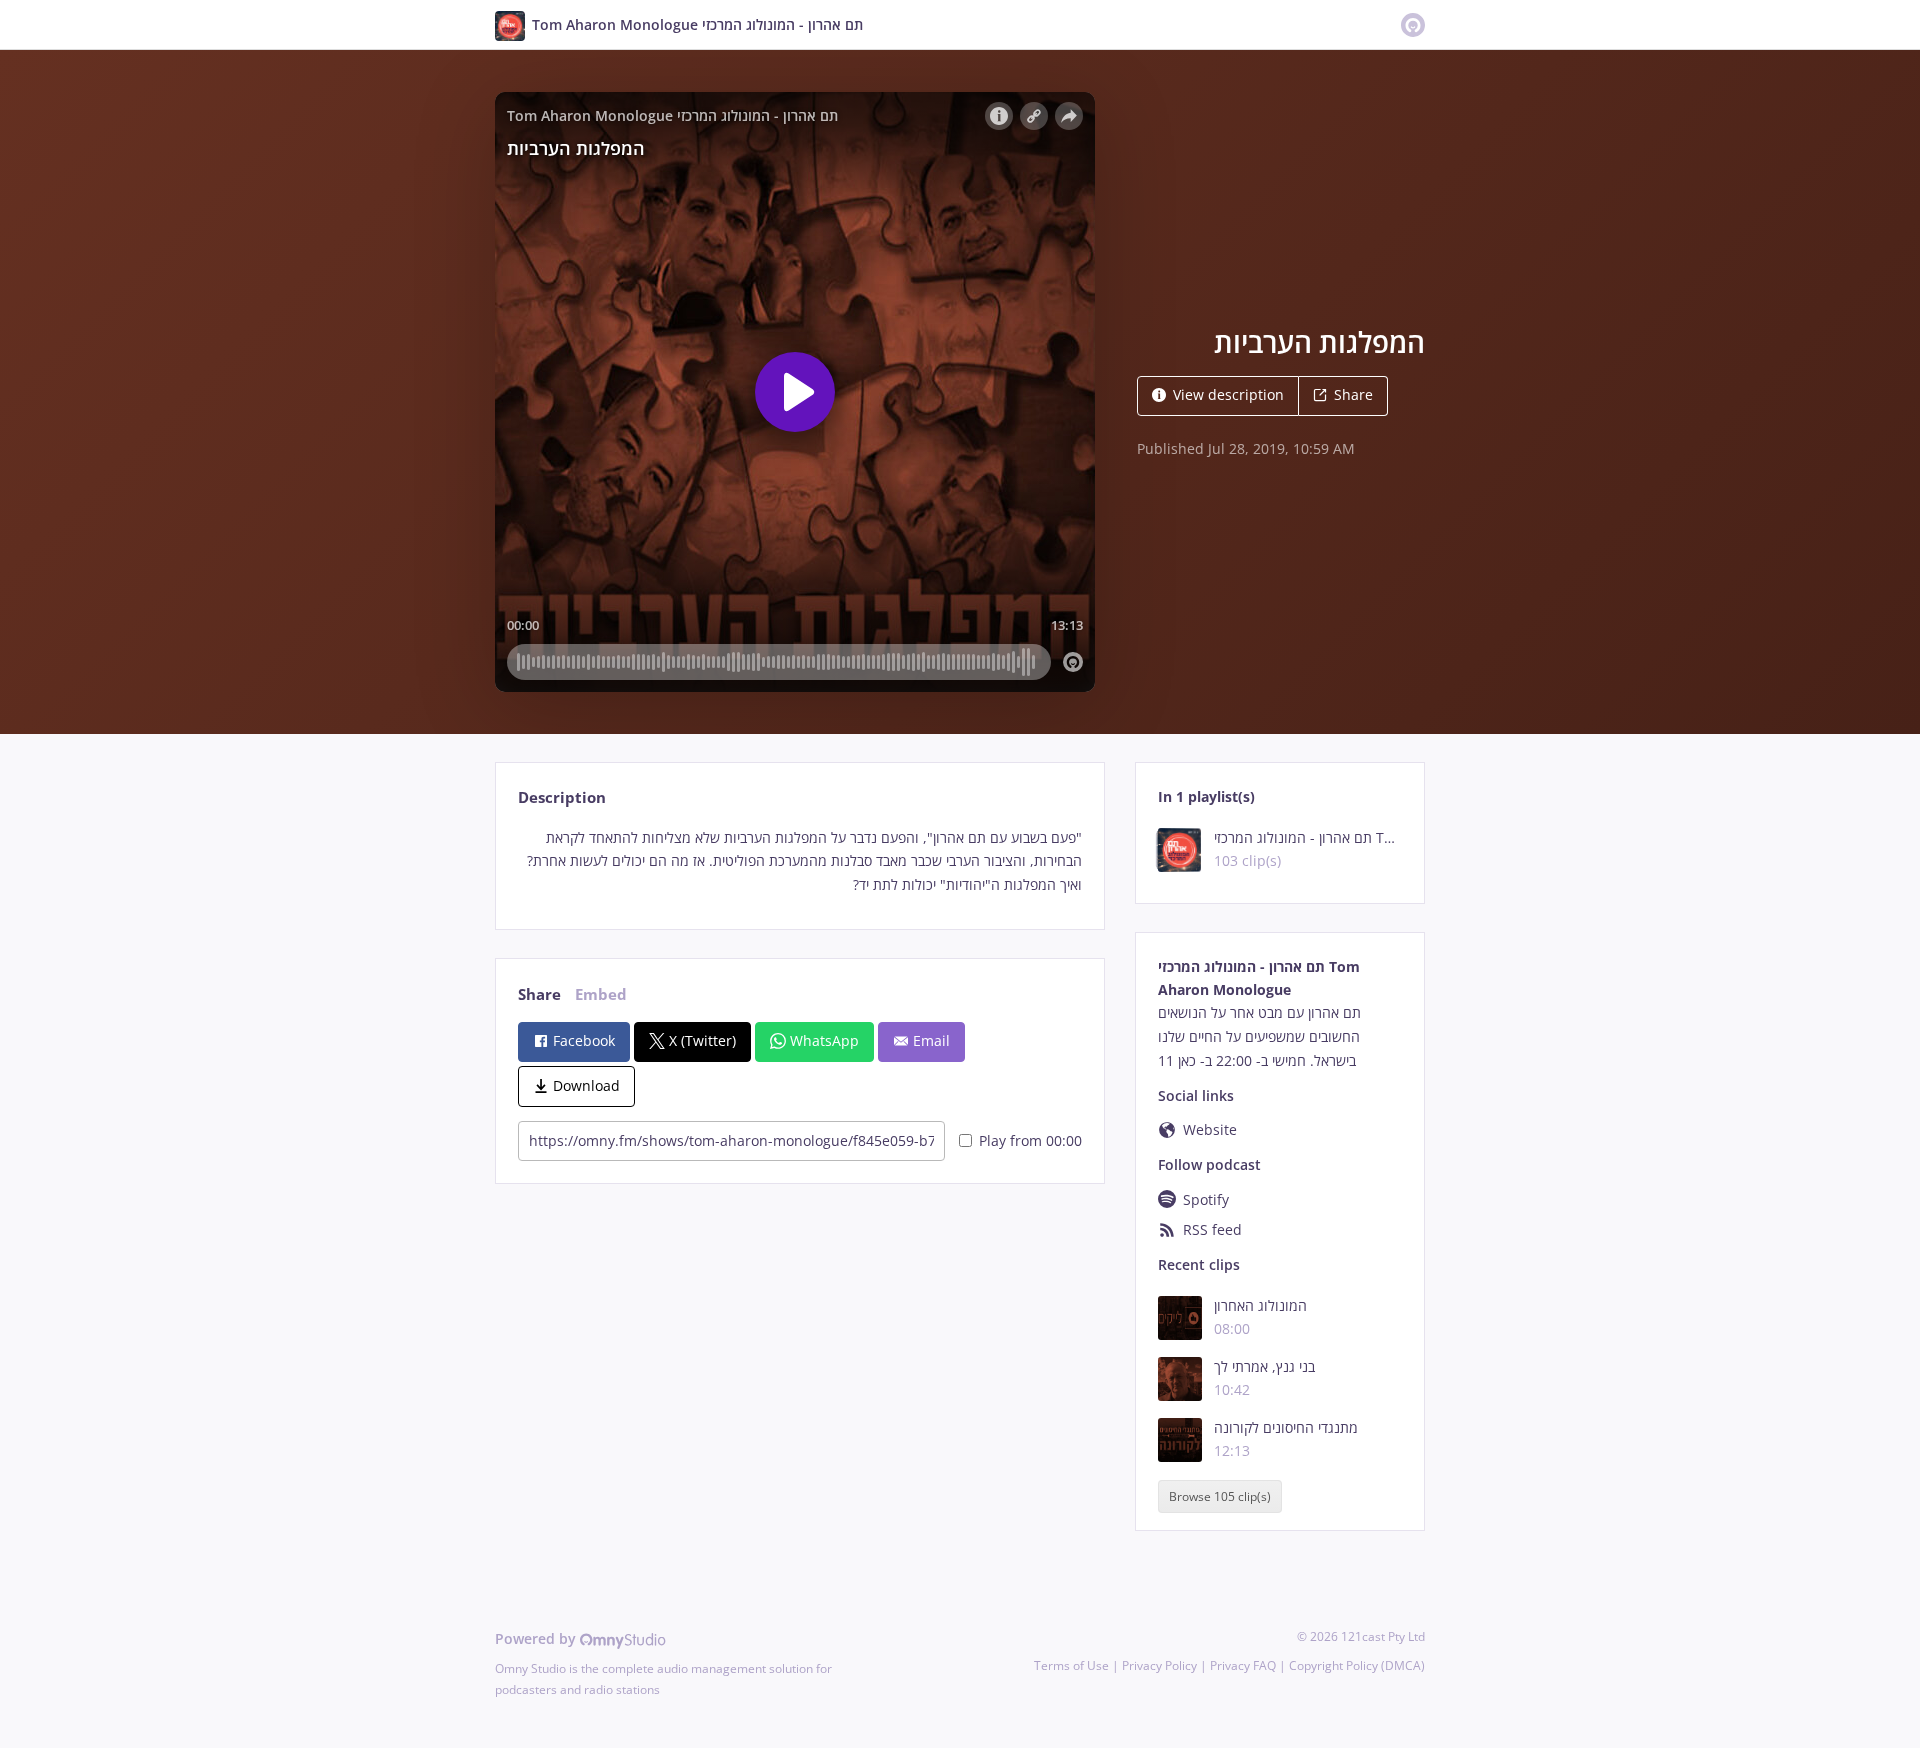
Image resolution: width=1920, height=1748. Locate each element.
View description (1228, 394)
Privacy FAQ (1243, 1665)
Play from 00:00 (1030, 1140)
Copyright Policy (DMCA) (1357, 1665)
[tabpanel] (799, 861)
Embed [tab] (601, 994)
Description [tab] (562, 797)
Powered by (537, 1638)
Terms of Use (1071, 1665)
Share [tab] (539, 994)
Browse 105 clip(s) (1220, 1496)
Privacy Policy (1159, 1665)
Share (1353, 394)
